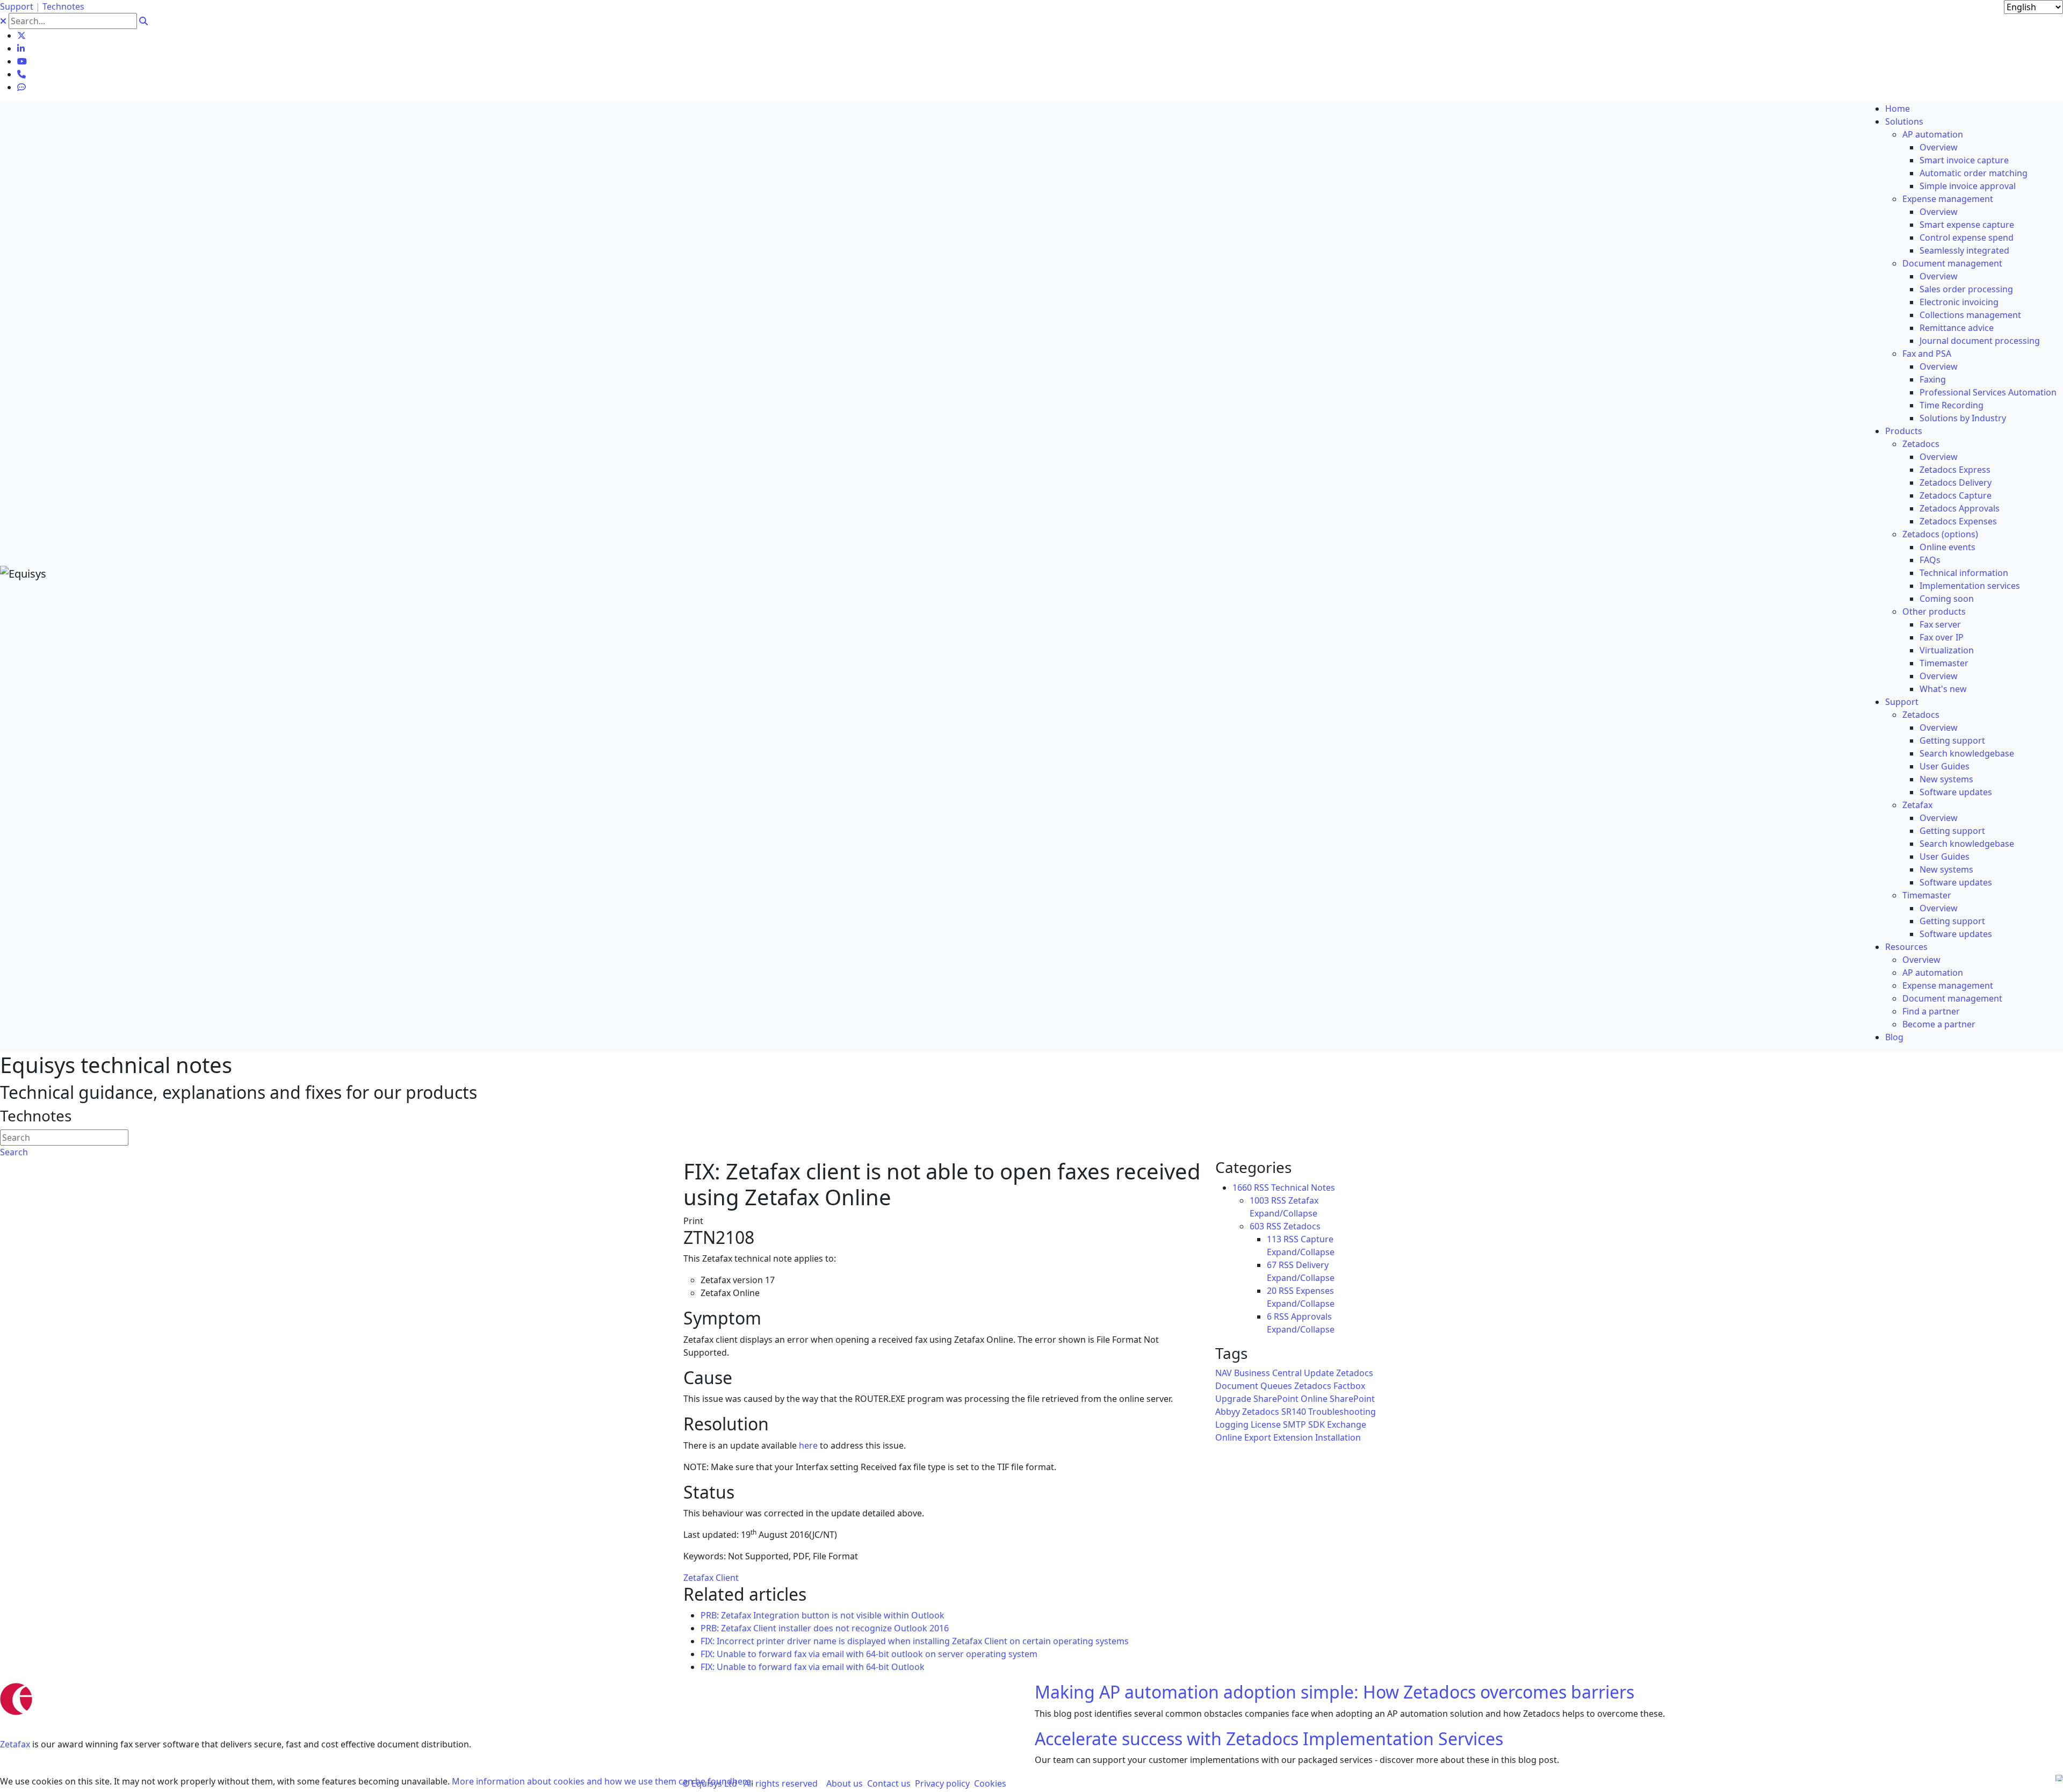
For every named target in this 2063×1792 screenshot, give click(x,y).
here (808, 1445)
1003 (1259, 1200)
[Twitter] (21, 35)
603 (1257, 1226)
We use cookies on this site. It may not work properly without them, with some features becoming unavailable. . (377, 1781)
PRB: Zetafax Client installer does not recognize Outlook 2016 (825, 1628)
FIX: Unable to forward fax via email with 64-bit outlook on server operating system (869, 1654)
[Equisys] (23, 573)
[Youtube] (22, 61)
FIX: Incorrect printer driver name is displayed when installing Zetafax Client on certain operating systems (915, 1641)
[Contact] (21, 74)
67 (1272, 1265)
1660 (1242, 1188)
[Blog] (21, 87)
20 (1272, 1291)
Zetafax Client (711, 1578)
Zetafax (15, 1744)
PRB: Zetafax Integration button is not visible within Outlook (823, 1615)
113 (1274, 1239)
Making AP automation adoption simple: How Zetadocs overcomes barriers (1335, 1692)
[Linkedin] (21, 48)
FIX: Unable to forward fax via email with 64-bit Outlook (813, 1667)
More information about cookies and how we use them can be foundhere (601, 1781)
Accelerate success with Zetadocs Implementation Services (1269, 1739)
